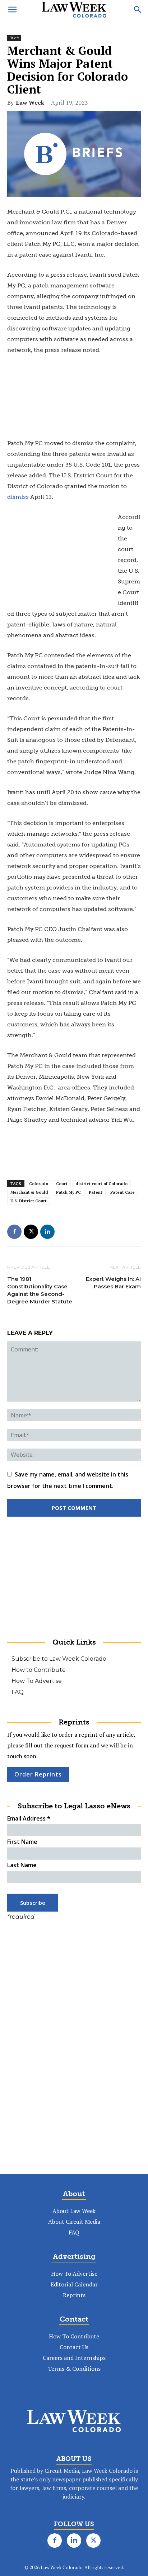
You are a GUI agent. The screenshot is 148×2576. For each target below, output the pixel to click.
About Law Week (74, 2211)
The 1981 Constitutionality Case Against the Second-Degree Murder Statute (40, 1290)
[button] (12, 10)
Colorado (39, 1184)
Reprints (74, 2295)
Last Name (22, 1865)
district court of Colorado (101, 1184)
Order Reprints (38, 1774)
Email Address (29, 1818)
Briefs (14, 38)
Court (62, 1184)
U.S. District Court (29, 1201)
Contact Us (74, 2347)
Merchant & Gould (29, 1192)
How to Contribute (39, 1670)
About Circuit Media (74, 2222)
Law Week (30, 102)
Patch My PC (68, 1192)
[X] (31, 1232)
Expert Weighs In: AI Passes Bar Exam (113, 1283)
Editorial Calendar (74, 2284)
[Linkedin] (47, 1232)
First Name (22, 1842)
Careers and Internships (74, 2358)
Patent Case (122, 1192)
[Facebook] (14, 1232)
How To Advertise (37, 1681)
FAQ (18, 1692)
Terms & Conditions (74, 2369)
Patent (96, 1192)
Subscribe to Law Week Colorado (59, 1659)
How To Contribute (74, 2336)
